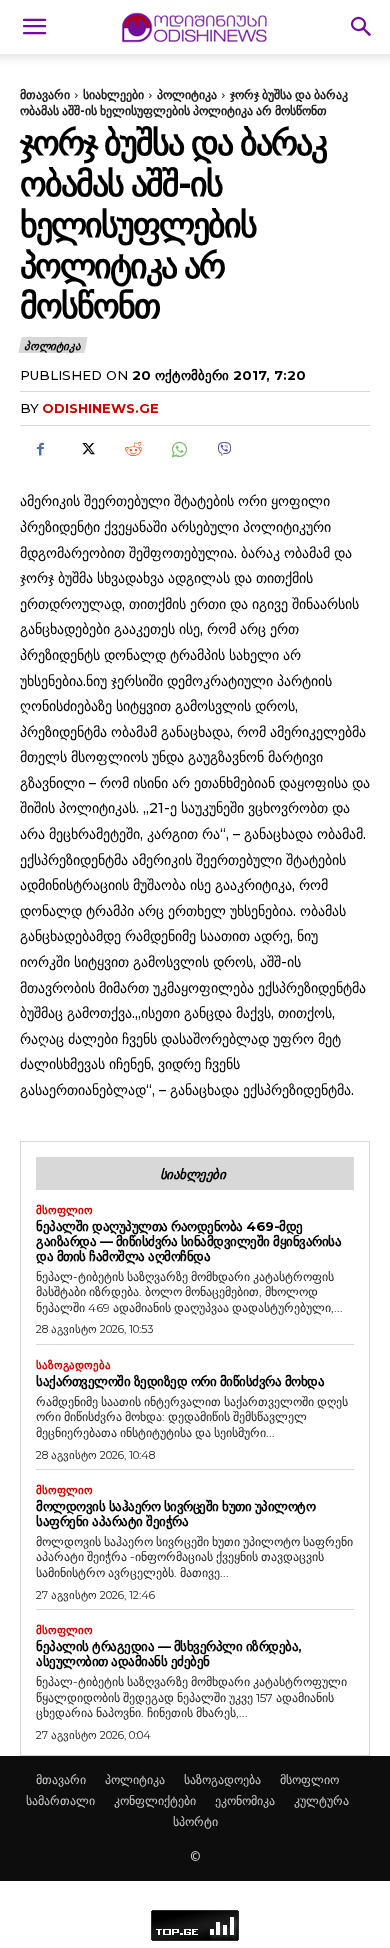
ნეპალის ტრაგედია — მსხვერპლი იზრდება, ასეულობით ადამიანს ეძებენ (169, 1653)
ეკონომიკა (245, 1800)
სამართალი (60, 1800)
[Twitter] (86, 449)
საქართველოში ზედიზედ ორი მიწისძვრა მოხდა (180, 1381)
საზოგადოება (73, 1365)
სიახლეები (113, 94)
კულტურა (321, 1800)
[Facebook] (40, 449)
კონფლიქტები (155, 1800)
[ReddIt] (132, 449)
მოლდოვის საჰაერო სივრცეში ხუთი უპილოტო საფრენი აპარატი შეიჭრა (175, 1513)
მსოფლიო (64, 1210)
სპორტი (195, 1821)
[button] (34, 27)
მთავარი (45, 94)
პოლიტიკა (187, 94)
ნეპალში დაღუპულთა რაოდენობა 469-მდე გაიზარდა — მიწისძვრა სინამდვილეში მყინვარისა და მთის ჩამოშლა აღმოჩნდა (188, 1241)
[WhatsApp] (178, 449)
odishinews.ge (100, 408)
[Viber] (224, 449)
